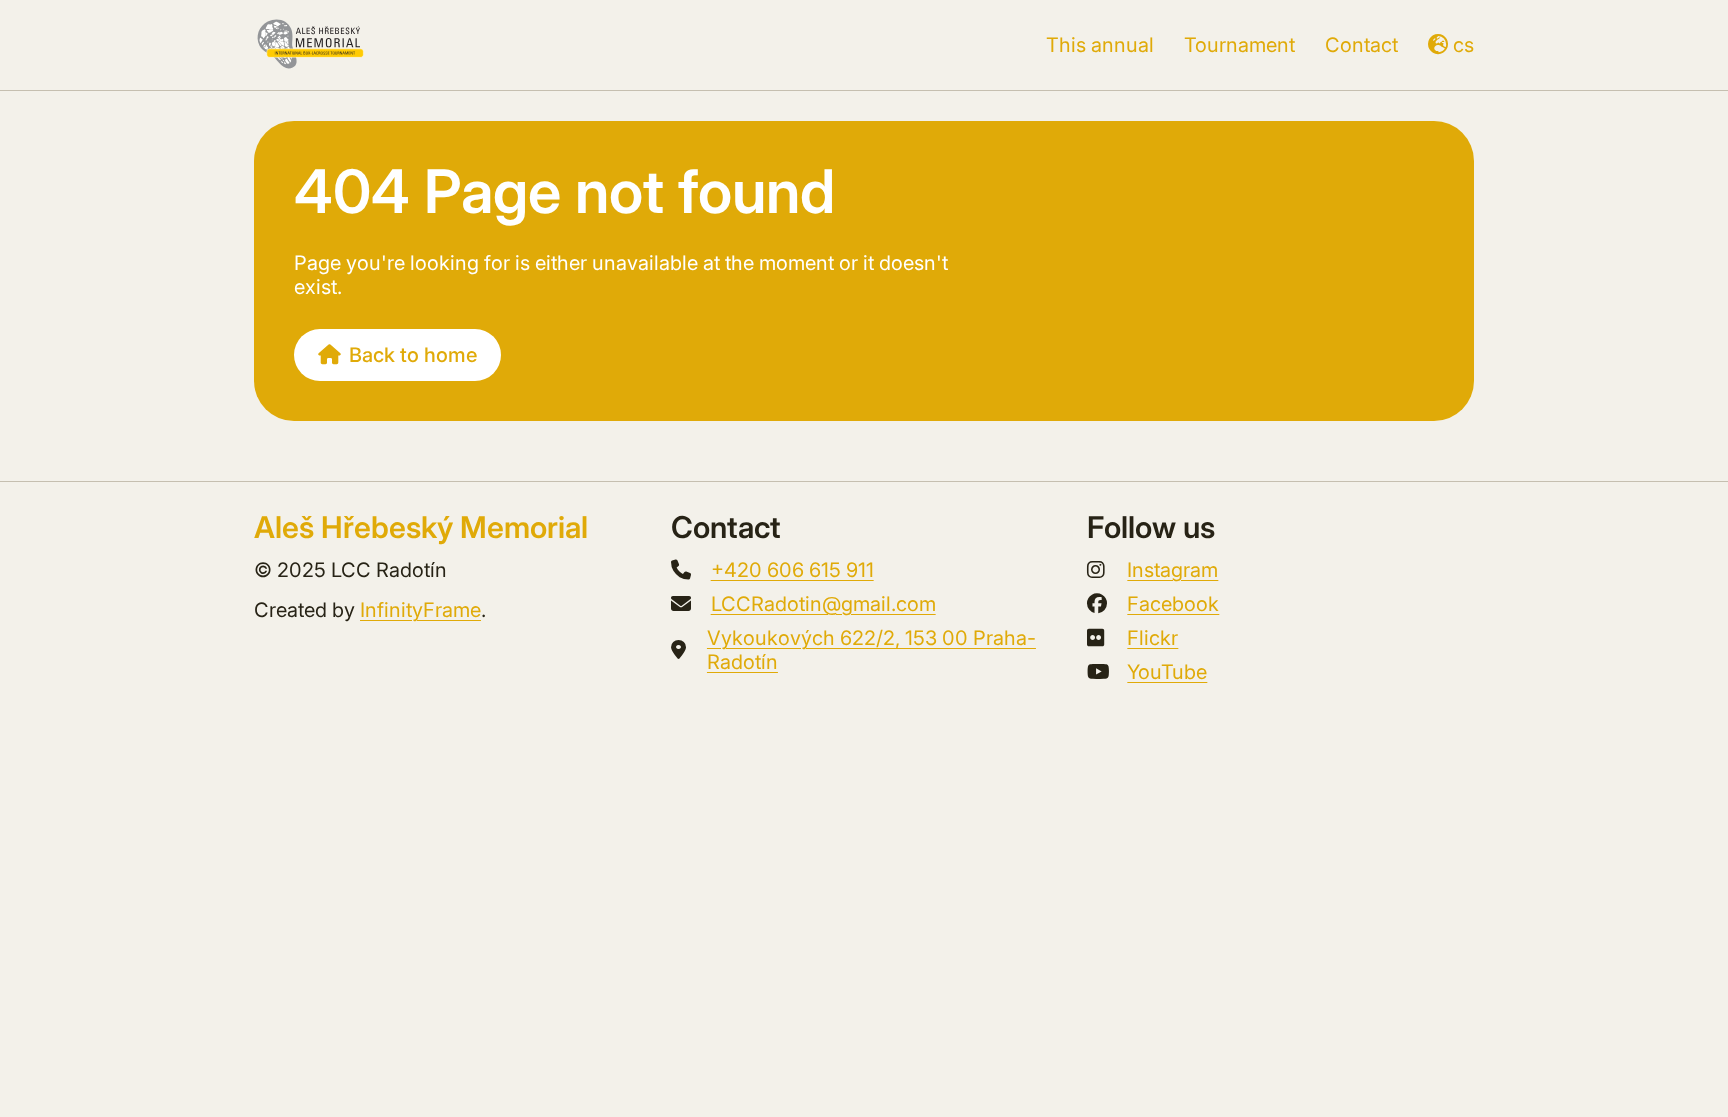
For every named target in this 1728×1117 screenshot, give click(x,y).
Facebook (1173, 604)
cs (1463, 45)
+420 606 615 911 (792, 570)
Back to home (413, 355)
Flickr (1152, 638)
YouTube (1167, 672)
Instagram (1172, 570)
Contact (1361, 45)
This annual (1100, 45)
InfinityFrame (420, 610)
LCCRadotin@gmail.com (823, 604)
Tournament (1239, 45)
